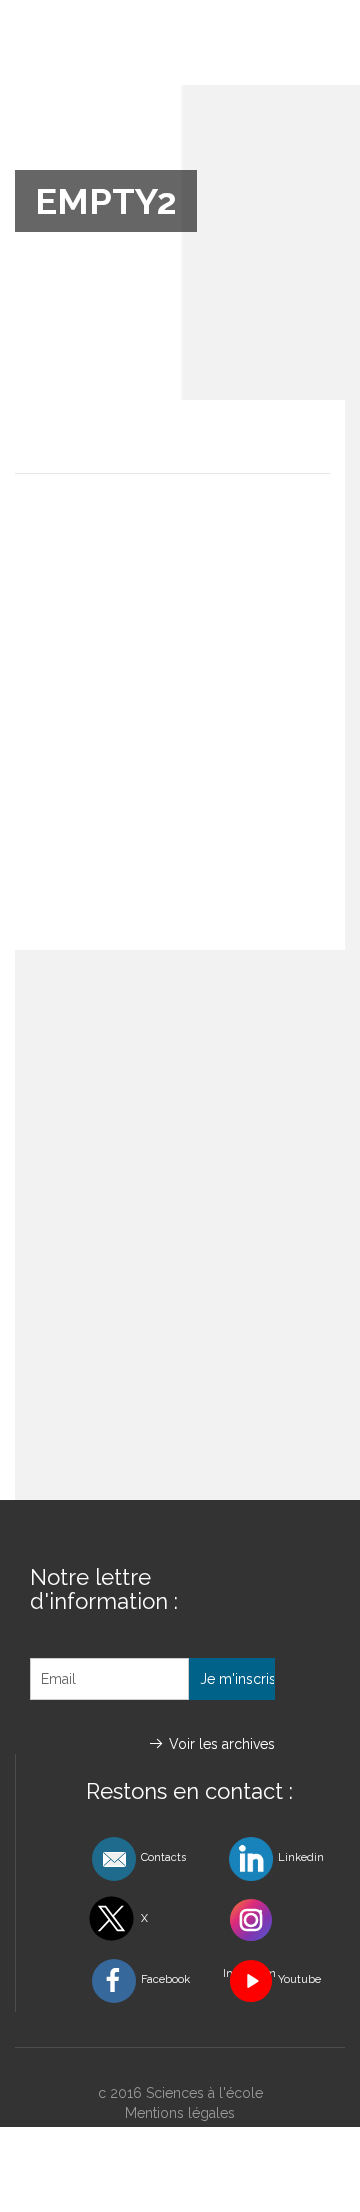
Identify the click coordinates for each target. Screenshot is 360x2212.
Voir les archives (222, 1744)
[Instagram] (276, 1920)
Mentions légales (180, 2113)
